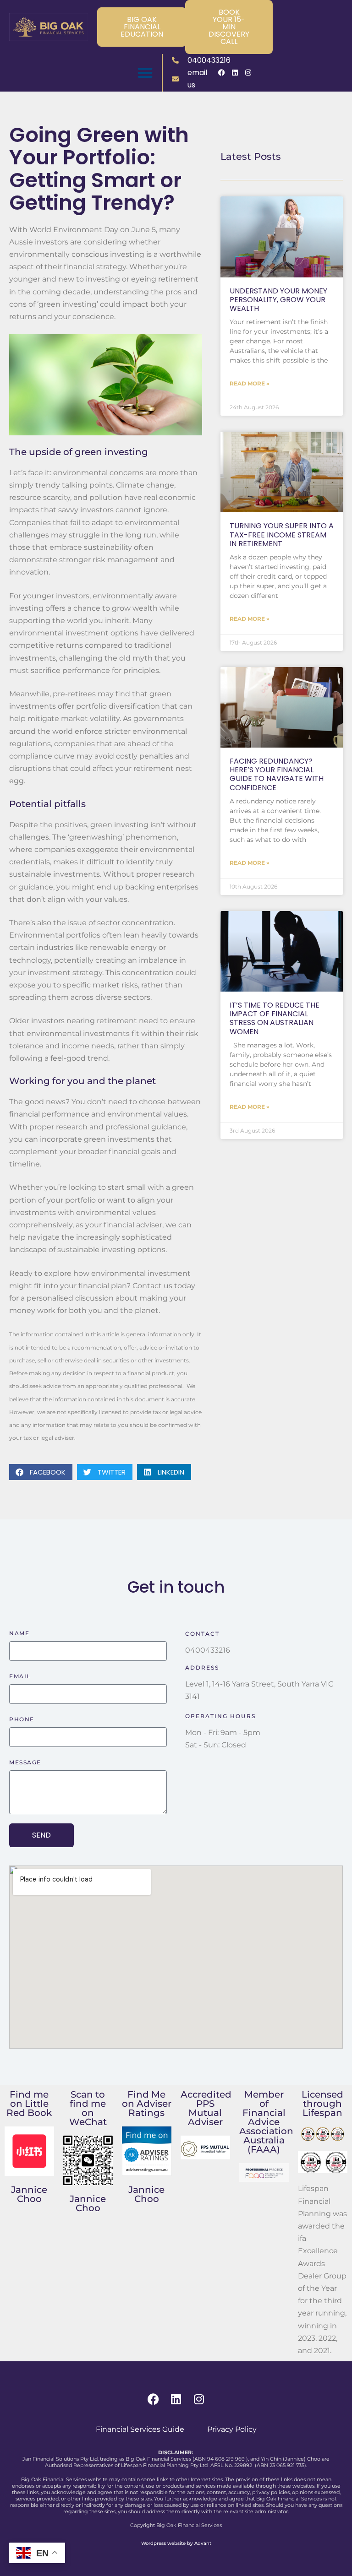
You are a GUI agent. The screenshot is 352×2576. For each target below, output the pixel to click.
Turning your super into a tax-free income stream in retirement (282, 534)
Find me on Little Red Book (29, 2104)
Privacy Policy (232, 2429)
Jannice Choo (146, 2194)
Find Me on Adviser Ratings (147, 2104)
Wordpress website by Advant (176, 2543)
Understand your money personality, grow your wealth (278, 300)
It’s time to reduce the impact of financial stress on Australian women (275, 1018)
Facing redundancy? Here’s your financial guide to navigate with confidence (277, 774)
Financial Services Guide (140, 2429)
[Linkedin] (235, 72)
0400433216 (208, 1650)
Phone (22, 1719)
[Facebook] (221, 72)
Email (20, 1676)
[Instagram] (248, 72)
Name (19, 1633)
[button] (145, 73)
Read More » (250, 383)
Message (25, 1762)
